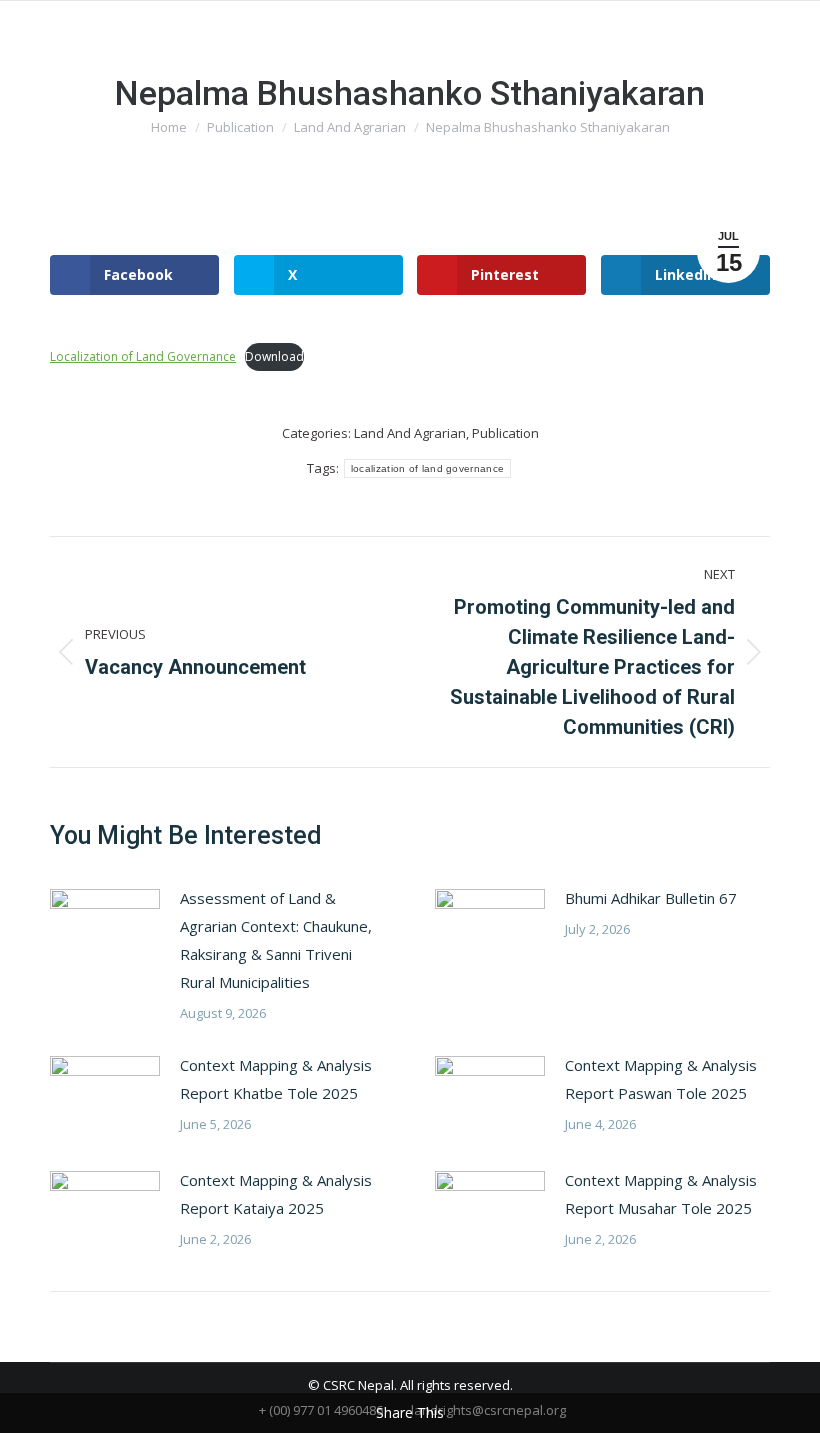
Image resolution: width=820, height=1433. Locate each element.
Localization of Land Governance (143, 356)
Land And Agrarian (410, 433)
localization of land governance (427, 468)
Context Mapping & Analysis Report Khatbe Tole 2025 (276, 1079)
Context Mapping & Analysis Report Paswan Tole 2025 (661, 1079)
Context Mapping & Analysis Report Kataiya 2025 (276, 1194)
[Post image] (105, 929)
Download (274, 356)
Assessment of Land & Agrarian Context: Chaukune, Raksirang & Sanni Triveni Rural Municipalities (276, 940)
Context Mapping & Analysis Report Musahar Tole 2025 (661, 1194)
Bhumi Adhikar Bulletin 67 (651, 898)
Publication (505, 433)
